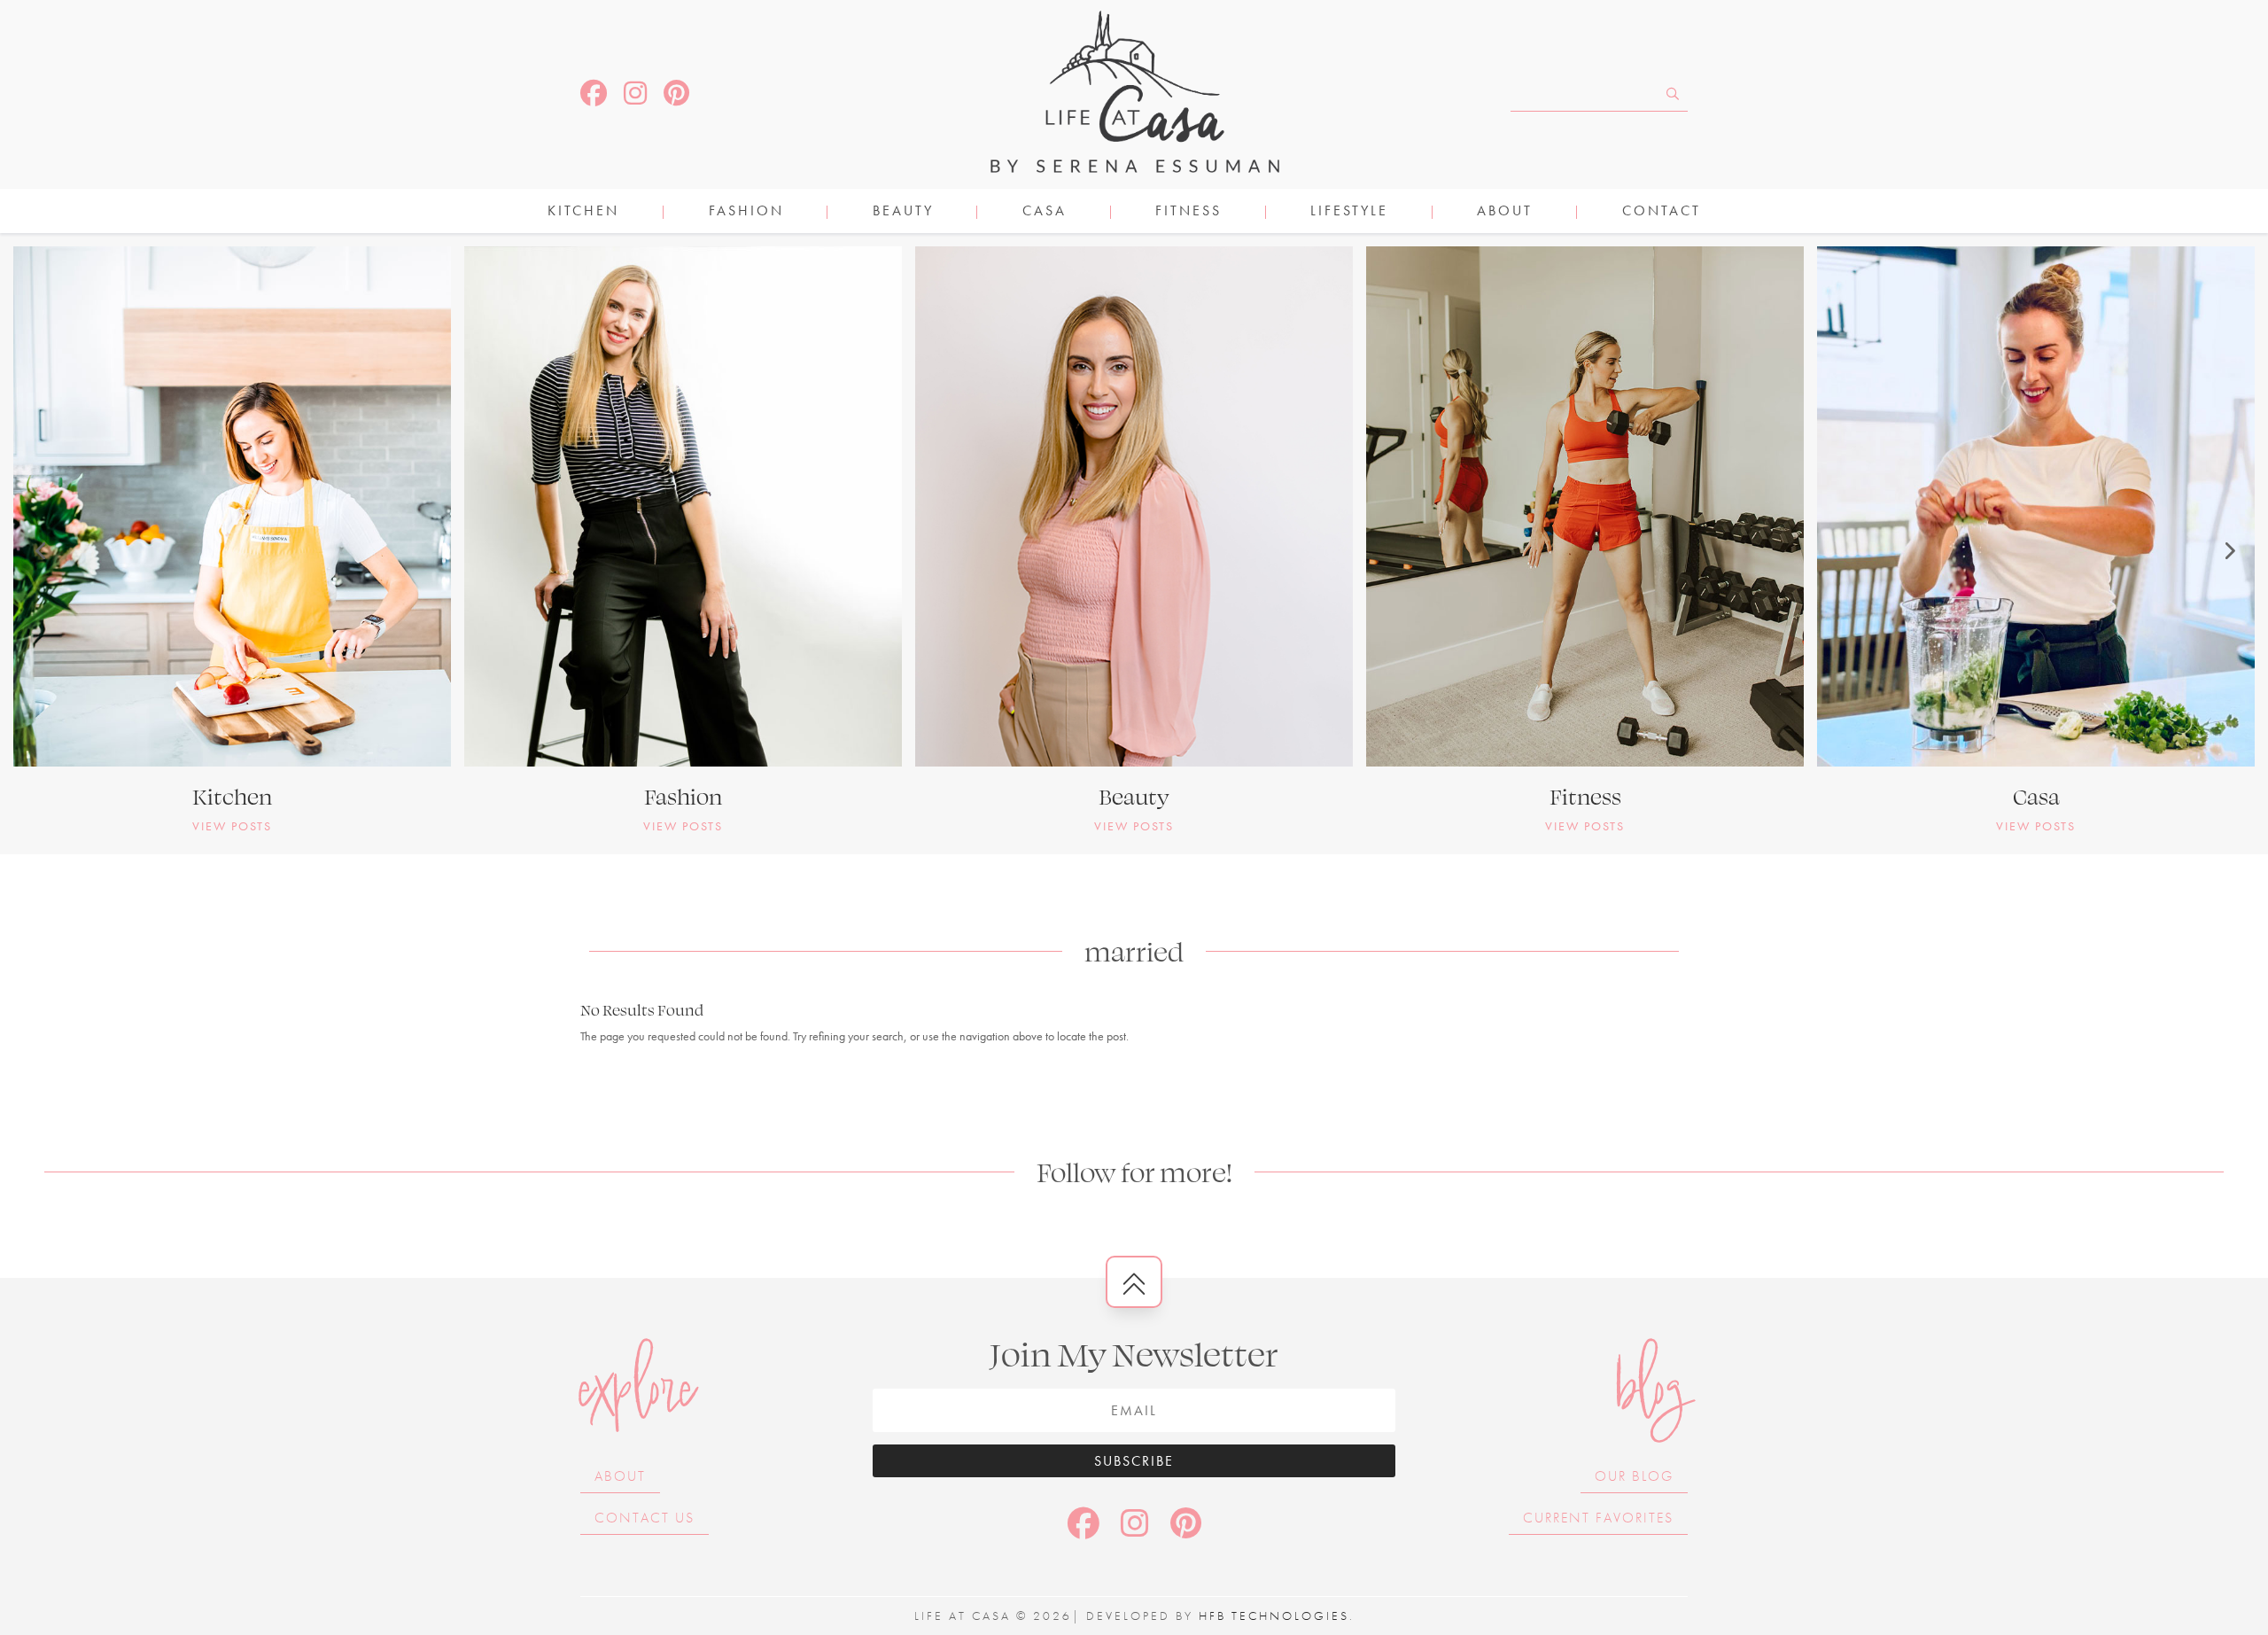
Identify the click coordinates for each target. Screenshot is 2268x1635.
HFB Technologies (1274, 1616)
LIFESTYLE (1349, 212)
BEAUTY (903, 212)
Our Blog (1634, 1476)
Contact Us (645, 1518)
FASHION (746, 212)
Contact (1662, 212)
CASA (1045, 212)
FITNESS (1188, 212)
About (1505, 212)
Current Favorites (1598, 1518)
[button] (40, 550)
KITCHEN (583, 212)
